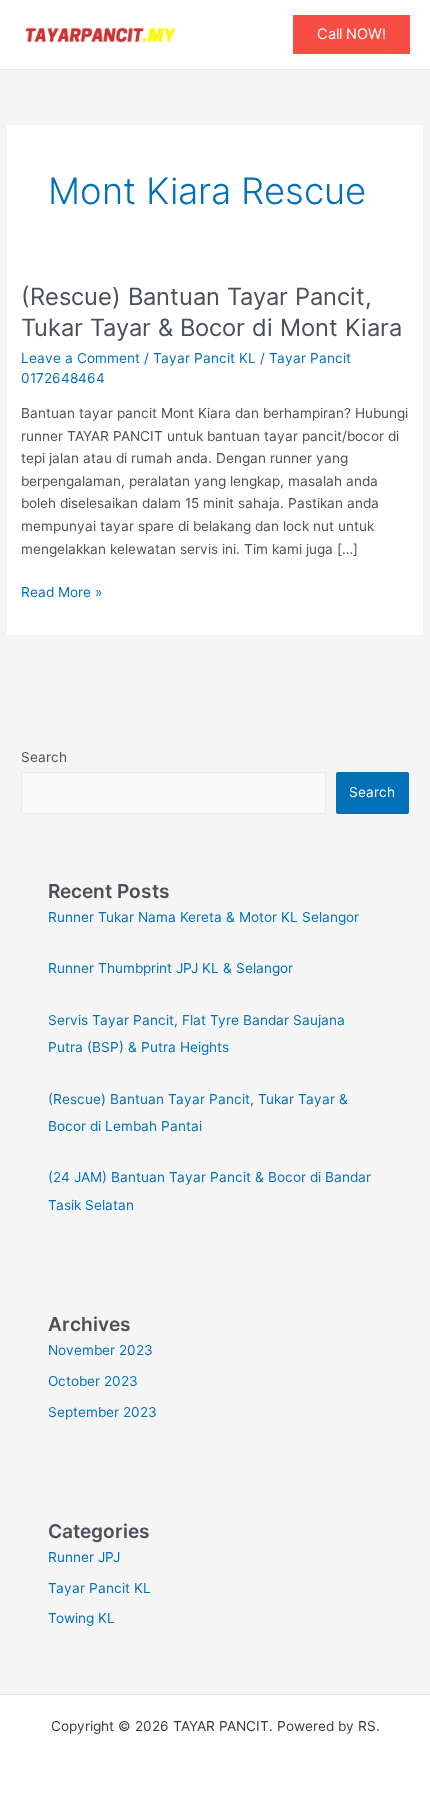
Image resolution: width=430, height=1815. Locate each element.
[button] (351, 34)
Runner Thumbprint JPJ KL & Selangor (170, 968)
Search (44, 757)
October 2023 (93, 1381)
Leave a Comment (80, 358)
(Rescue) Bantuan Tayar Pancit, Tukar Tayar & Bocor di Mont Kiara (211, 312)
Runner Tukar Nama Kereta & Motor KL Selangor (203, 917)
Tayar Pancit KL (204, 358)
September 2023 (102, 1412)
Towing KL (81, 1618)
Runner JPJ (84, 1557)
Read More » (61, 590)
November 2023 (100, 1350)
